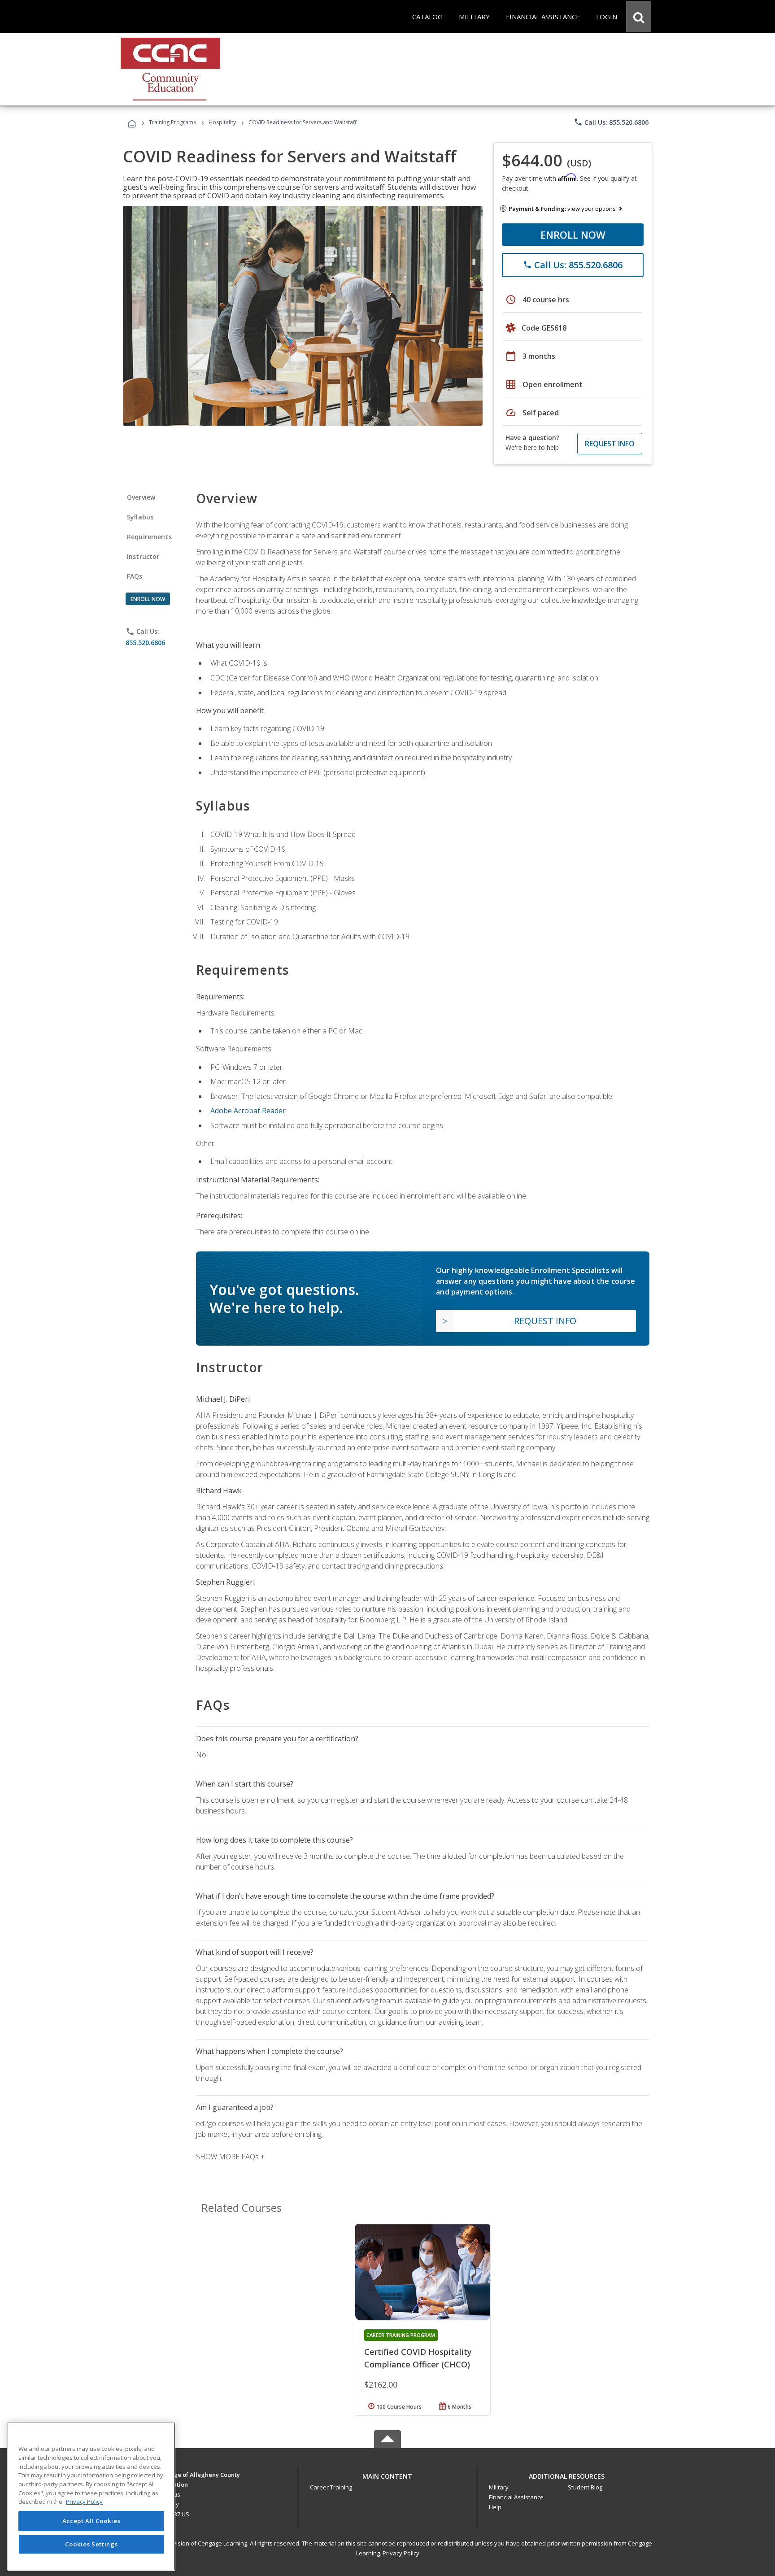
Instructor (143, 556)
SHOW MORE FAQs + (230, 2157)
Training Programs (172, 122)
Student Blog (585, 2487)
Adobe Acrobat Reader (248, 1111)
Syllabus (140, 517)
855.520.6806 (145, 643)
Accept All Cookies (91, 2521)
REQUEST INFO (610, 444)
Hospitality (223, 122)
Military (499, 2487)
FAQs (135, 576)
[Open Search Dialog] (639, 17)
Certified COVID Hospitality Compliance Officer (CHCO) (418, 2358)
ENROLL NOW (573, 235)
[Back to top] (387, 2474)
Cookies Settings (91, 2544)
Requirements (149, 537)
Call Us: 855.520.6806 (611, 122)
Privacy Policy (401, 2553)
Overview (141, 497)
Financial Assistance (516, 2497)
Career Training (331, 2487)
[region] (91, 2496)
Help (495, 2507)
